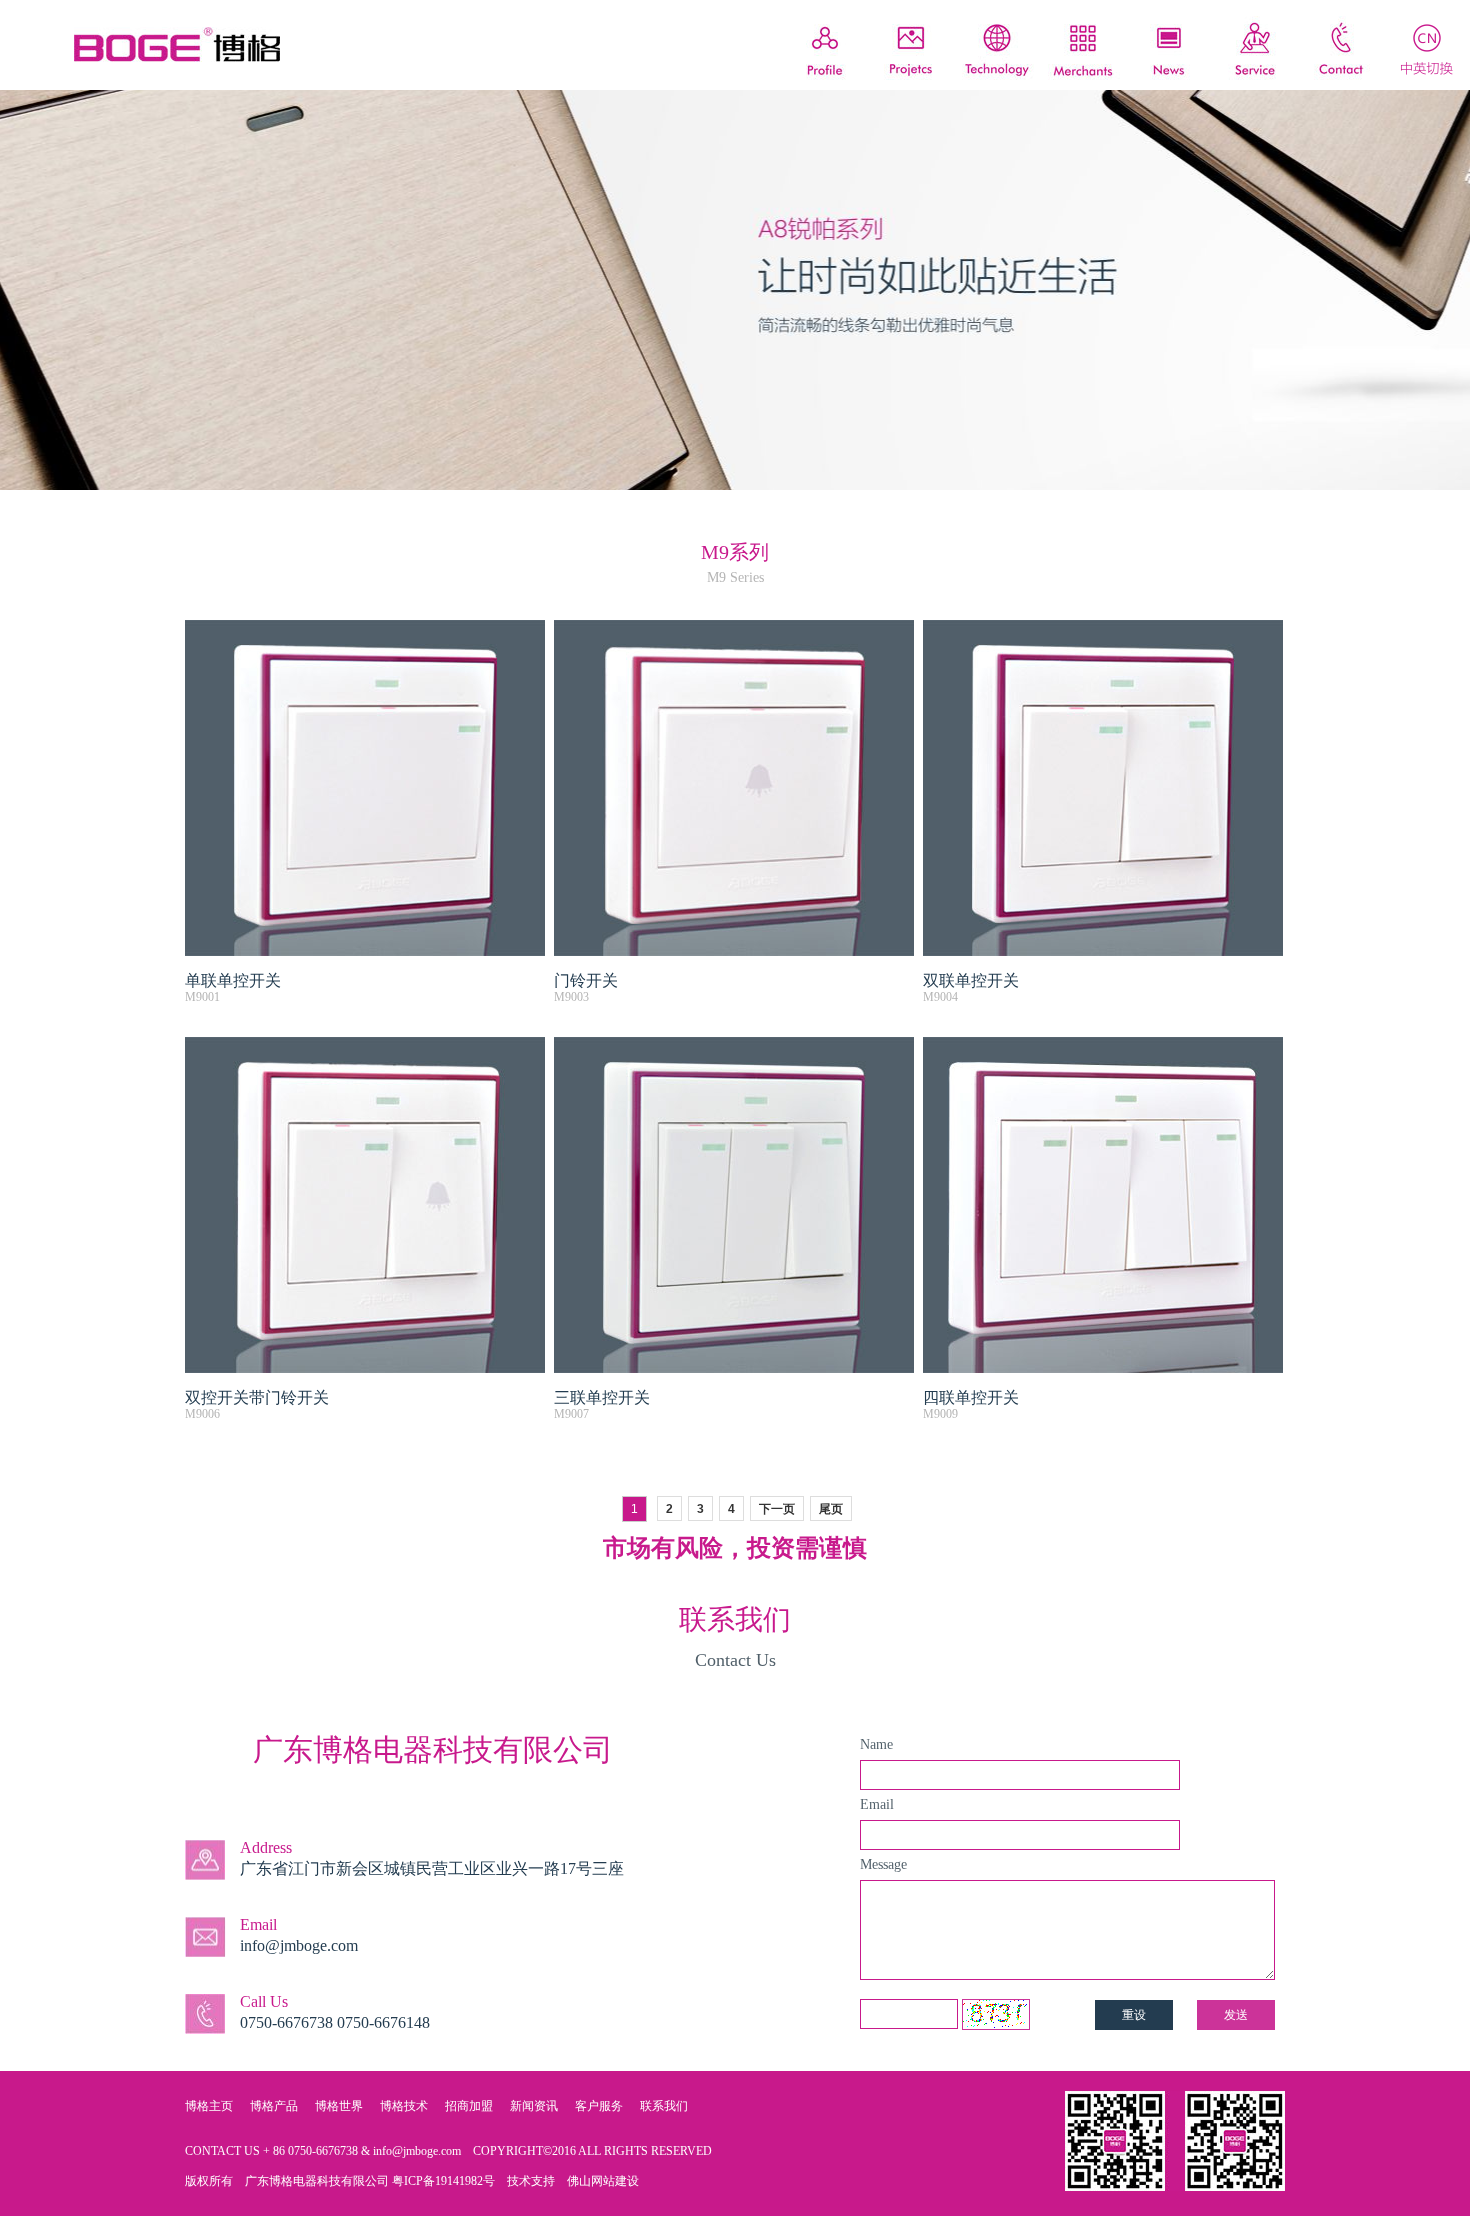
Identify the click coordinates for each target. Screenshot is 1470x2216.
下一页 (777, 1509)
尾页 (831, 1509)
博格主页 (209, 2106)
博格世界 (339, 2106)
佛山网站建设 (603, 2181)
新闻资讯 (534, 2106)
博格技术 (404, 2106)
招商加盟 (469, 2106)
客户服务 (599, 2106)
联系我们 (664, 2106)
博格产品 (274, 2106)
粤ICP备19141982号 (443, 2181)
